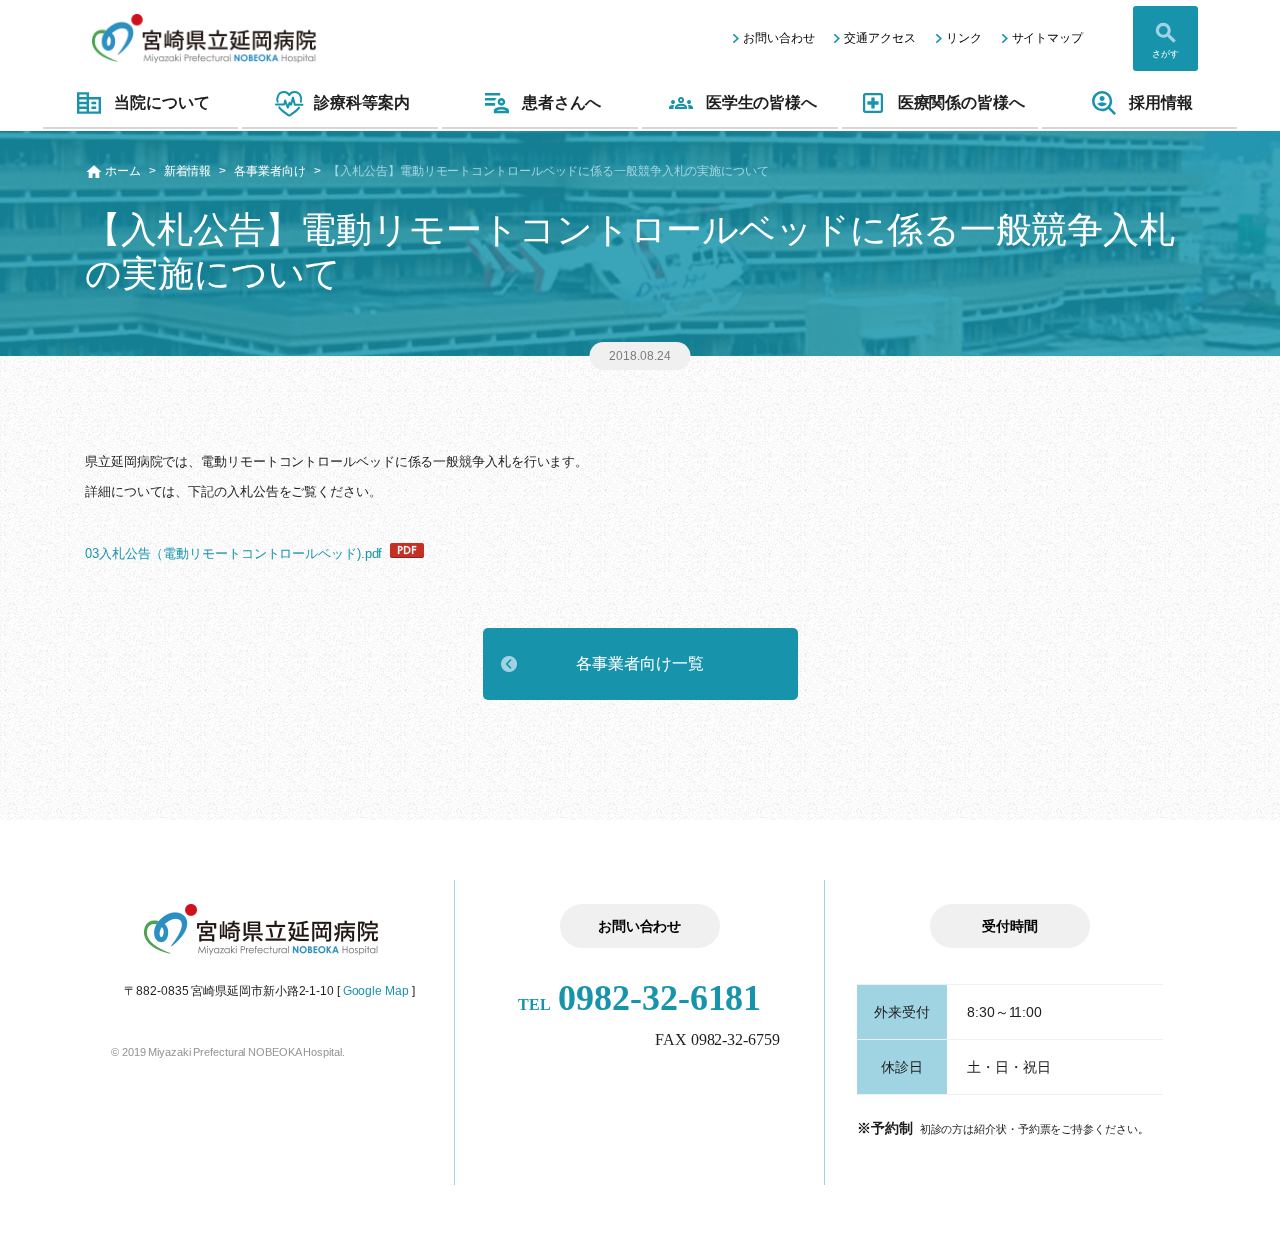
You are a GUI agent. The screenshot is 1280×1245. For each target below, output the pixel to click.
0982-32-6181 (640, 998)
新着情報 (188, 171)
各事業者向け (269, 171)
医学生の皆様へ (761, 102)
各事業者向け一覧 (639, 663)
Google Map (376, 991)
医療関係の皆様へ (961, 102)
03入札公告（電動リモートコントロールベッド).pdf (233, 553)
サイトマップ (1047, 38)
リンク (964, 38)
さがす (1165, 54)
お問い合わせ (778, 38)
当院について (161, 102)
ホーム (123, 171)
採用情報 (1161, 102)
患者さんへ (562, 102)
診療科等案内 (361, 102)
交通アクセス (879, 38)
